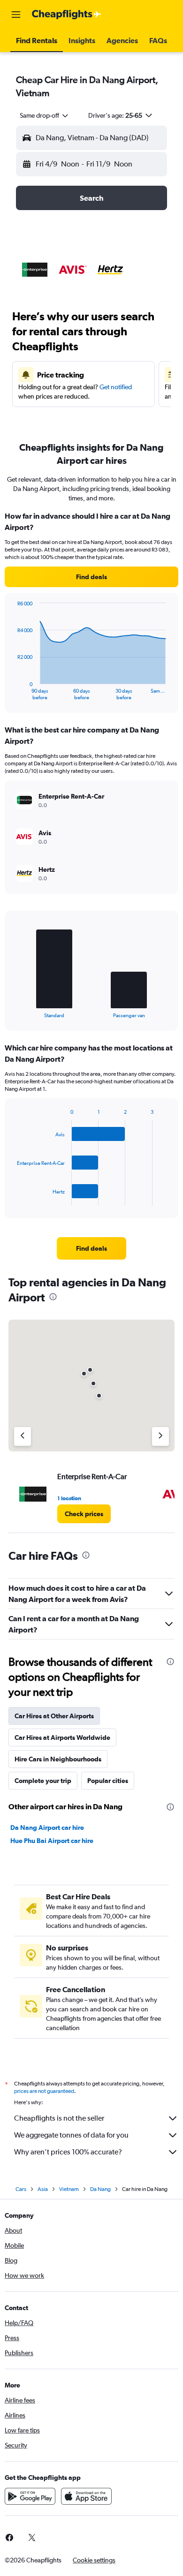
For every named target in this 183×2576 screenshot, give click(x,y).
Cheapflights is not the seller (59, 2118)
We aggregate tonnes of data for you (71, 2135)
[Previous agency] (23, 1436)
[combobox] (45, 115)
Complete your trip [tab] (43, 1781)
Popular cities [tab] (108, 1781)
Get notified (116, 387)
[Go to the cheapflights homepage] (67, 15)
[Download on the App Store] (86, 2496)
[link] (91, 577)
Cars (21, 2189)
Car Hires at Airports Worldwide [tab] (62, 1737)
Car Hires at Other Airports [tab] (54, 1716)
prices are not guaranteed (44, 2091)
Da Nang (100, 2189)
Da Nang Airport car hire (47, 1828)
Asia (43, 2189)
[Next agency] (160, 1436)
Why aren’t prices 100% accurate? (68, 2152)
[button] (16, 15)
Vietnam (69, 2189)
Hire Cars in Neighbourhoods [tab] (58, 1759)
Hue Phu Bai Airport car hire (52, 1841)
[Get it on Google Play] (30, 2496)
